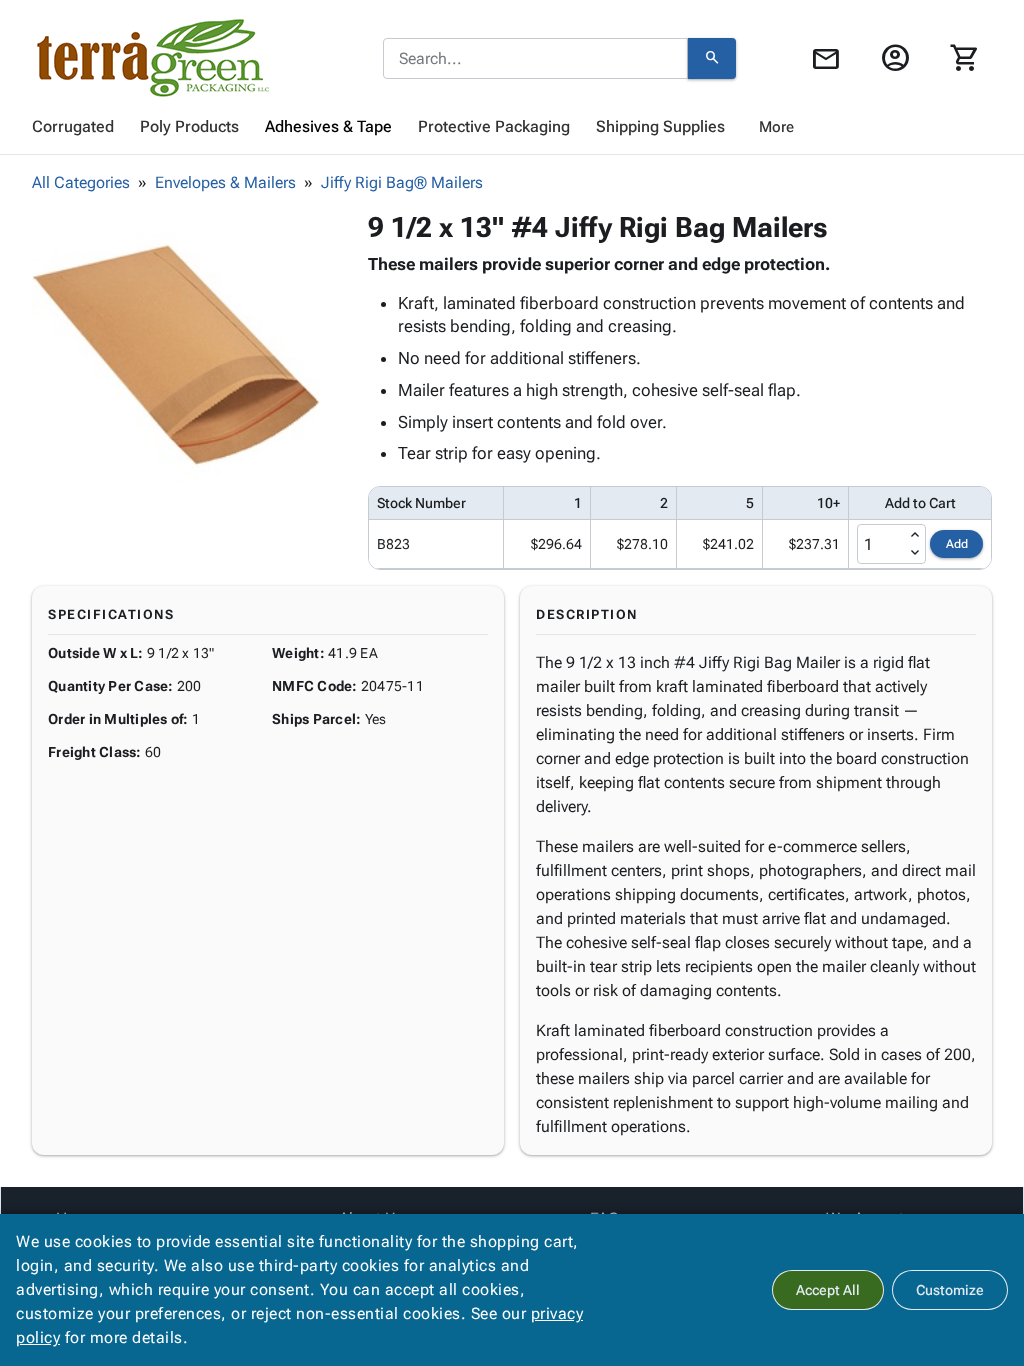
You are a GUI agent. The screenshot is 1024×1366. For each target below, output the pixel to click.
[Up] (915, 535)
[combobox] (535, 59)
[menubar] (512, 127)
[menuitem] (73, 127)
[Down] (915, 553)
